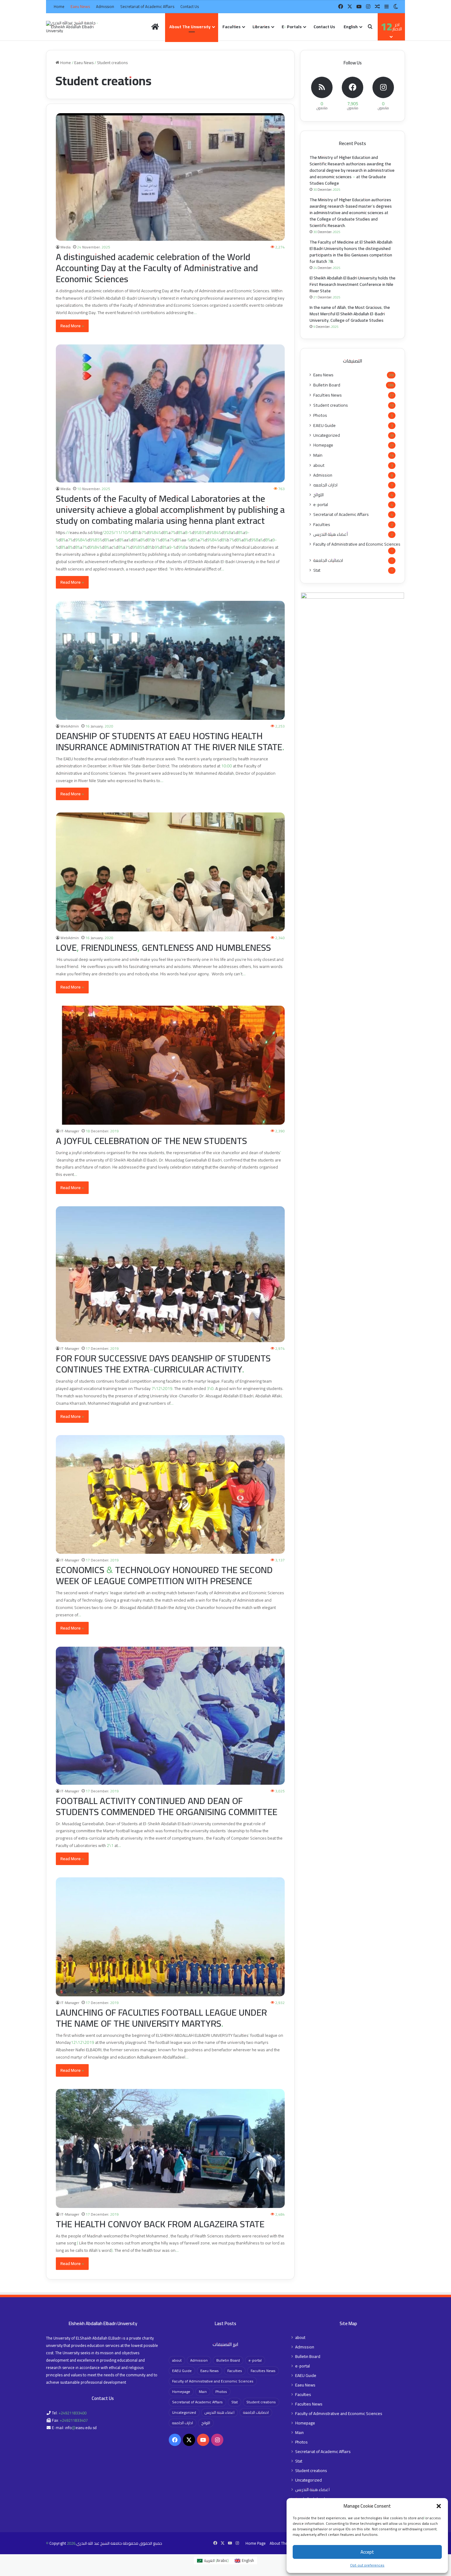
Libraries (261, 27)
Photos (320, 415)
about (319, 465)
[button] (439, 2506)
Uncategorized (327, 435)
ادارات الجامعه (325, 485)
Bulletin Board (327, 385)
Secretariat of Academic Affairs (147, 6)
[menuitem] (352, 27)
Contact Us (190, 6)
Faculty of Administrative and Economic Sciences (357, 544)
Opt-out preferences (367, 2565)
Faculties (231, 27)
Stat (317, 570)
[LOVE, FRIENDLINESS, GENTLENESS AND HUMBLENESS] (170, 872)
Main (318, 455)
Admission (105, 6)
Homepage (323, 445)
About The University (190, 27)
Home (59, 6)
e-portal (321, 505)
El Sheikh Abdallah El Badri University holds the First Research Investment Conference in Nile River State (353, 284)
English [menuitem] (248, 2560)
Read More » (72, 326)
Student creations (331, 405)
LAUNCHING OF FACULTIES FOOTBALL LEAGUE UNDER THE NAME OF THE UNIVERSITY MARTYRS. (161, 2018)
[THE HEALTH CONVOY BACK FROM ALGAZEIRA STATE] (170, 2148)
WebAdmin (70, 726)
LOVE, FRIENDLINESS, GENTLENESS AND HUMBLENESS (163, 947)
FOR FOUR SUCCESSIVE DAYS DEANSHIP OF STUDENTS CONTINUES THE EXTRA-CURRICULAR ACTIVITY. (163, 1364)
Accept (367, 2552)
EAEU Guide (324, 425)
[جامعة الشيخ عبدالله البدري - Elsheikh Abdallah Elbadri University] (78, 27)
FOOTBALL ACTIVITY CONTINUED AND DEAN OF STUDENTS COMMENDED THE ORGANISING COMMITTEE (167, 1806)
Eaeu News (80, 6)
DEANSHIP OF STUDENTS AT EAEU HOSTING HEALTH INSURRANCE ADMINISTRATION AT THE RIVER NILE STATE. (170, 741)
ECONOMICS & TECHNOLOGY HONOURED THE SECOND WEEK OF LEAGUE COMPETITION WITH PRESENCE (164, 1575)
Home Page (256, 2543)
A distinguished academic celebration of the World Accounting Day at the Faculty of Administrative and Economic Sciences (157, 268)
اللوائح (318, 495)
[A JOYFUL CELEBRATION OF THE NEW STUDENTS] (170, 1065)
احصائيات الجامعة (328, 561)
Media (66, 247)
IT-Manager (70, 1131)
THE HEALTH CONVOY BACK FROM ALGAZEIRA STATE (160, 2224)
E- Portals (292, 27)
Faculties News (328, 395)
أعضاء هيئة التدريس (331, 534)
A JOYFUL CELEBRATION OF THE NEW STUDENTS (151, 1141)
